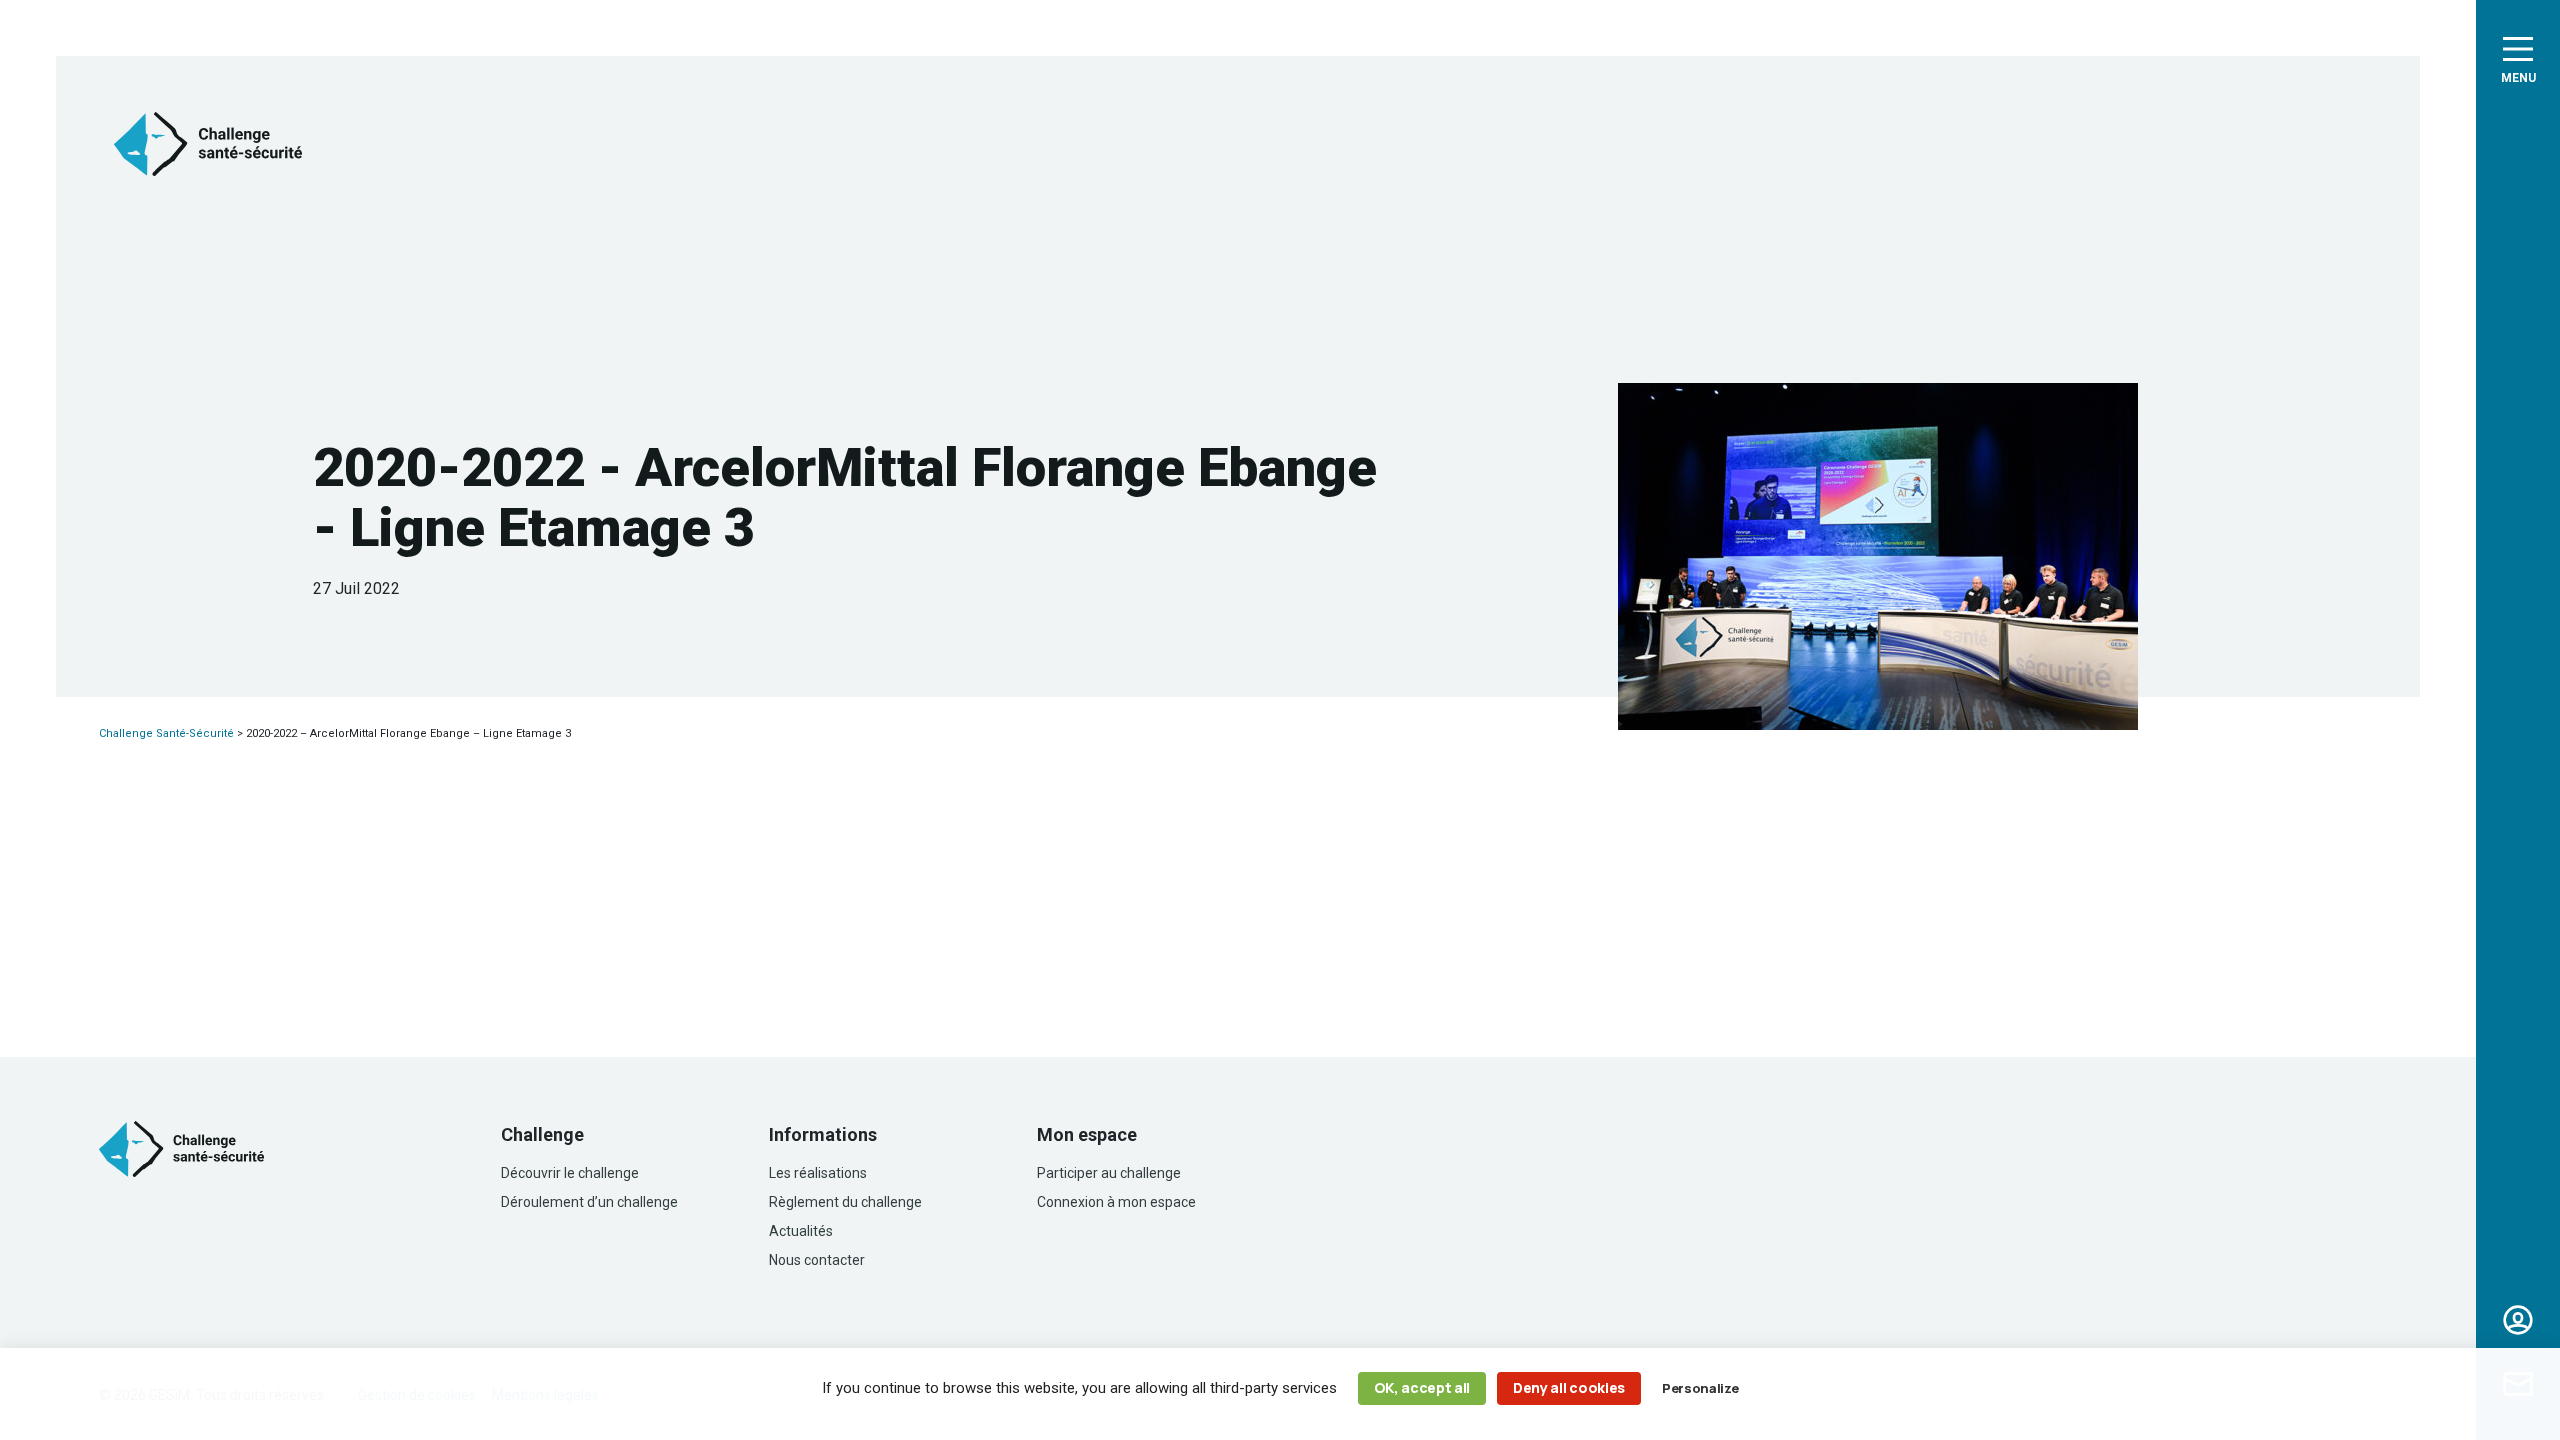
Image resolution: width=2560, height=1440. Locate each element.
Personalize (1700, 1388)
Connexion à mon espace (1116, 1202)
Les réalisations (818, 1173)
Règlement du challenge (845, 1202)
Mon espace (2518, 1320)
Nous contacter (817, 1260)
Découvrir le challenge (570, 1173)
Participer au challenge (1109, 1173)
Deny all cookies (1569, 1387)
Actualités (801, 1231)
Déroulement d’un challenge (589, 1202)
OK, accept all (1422, 1387)
